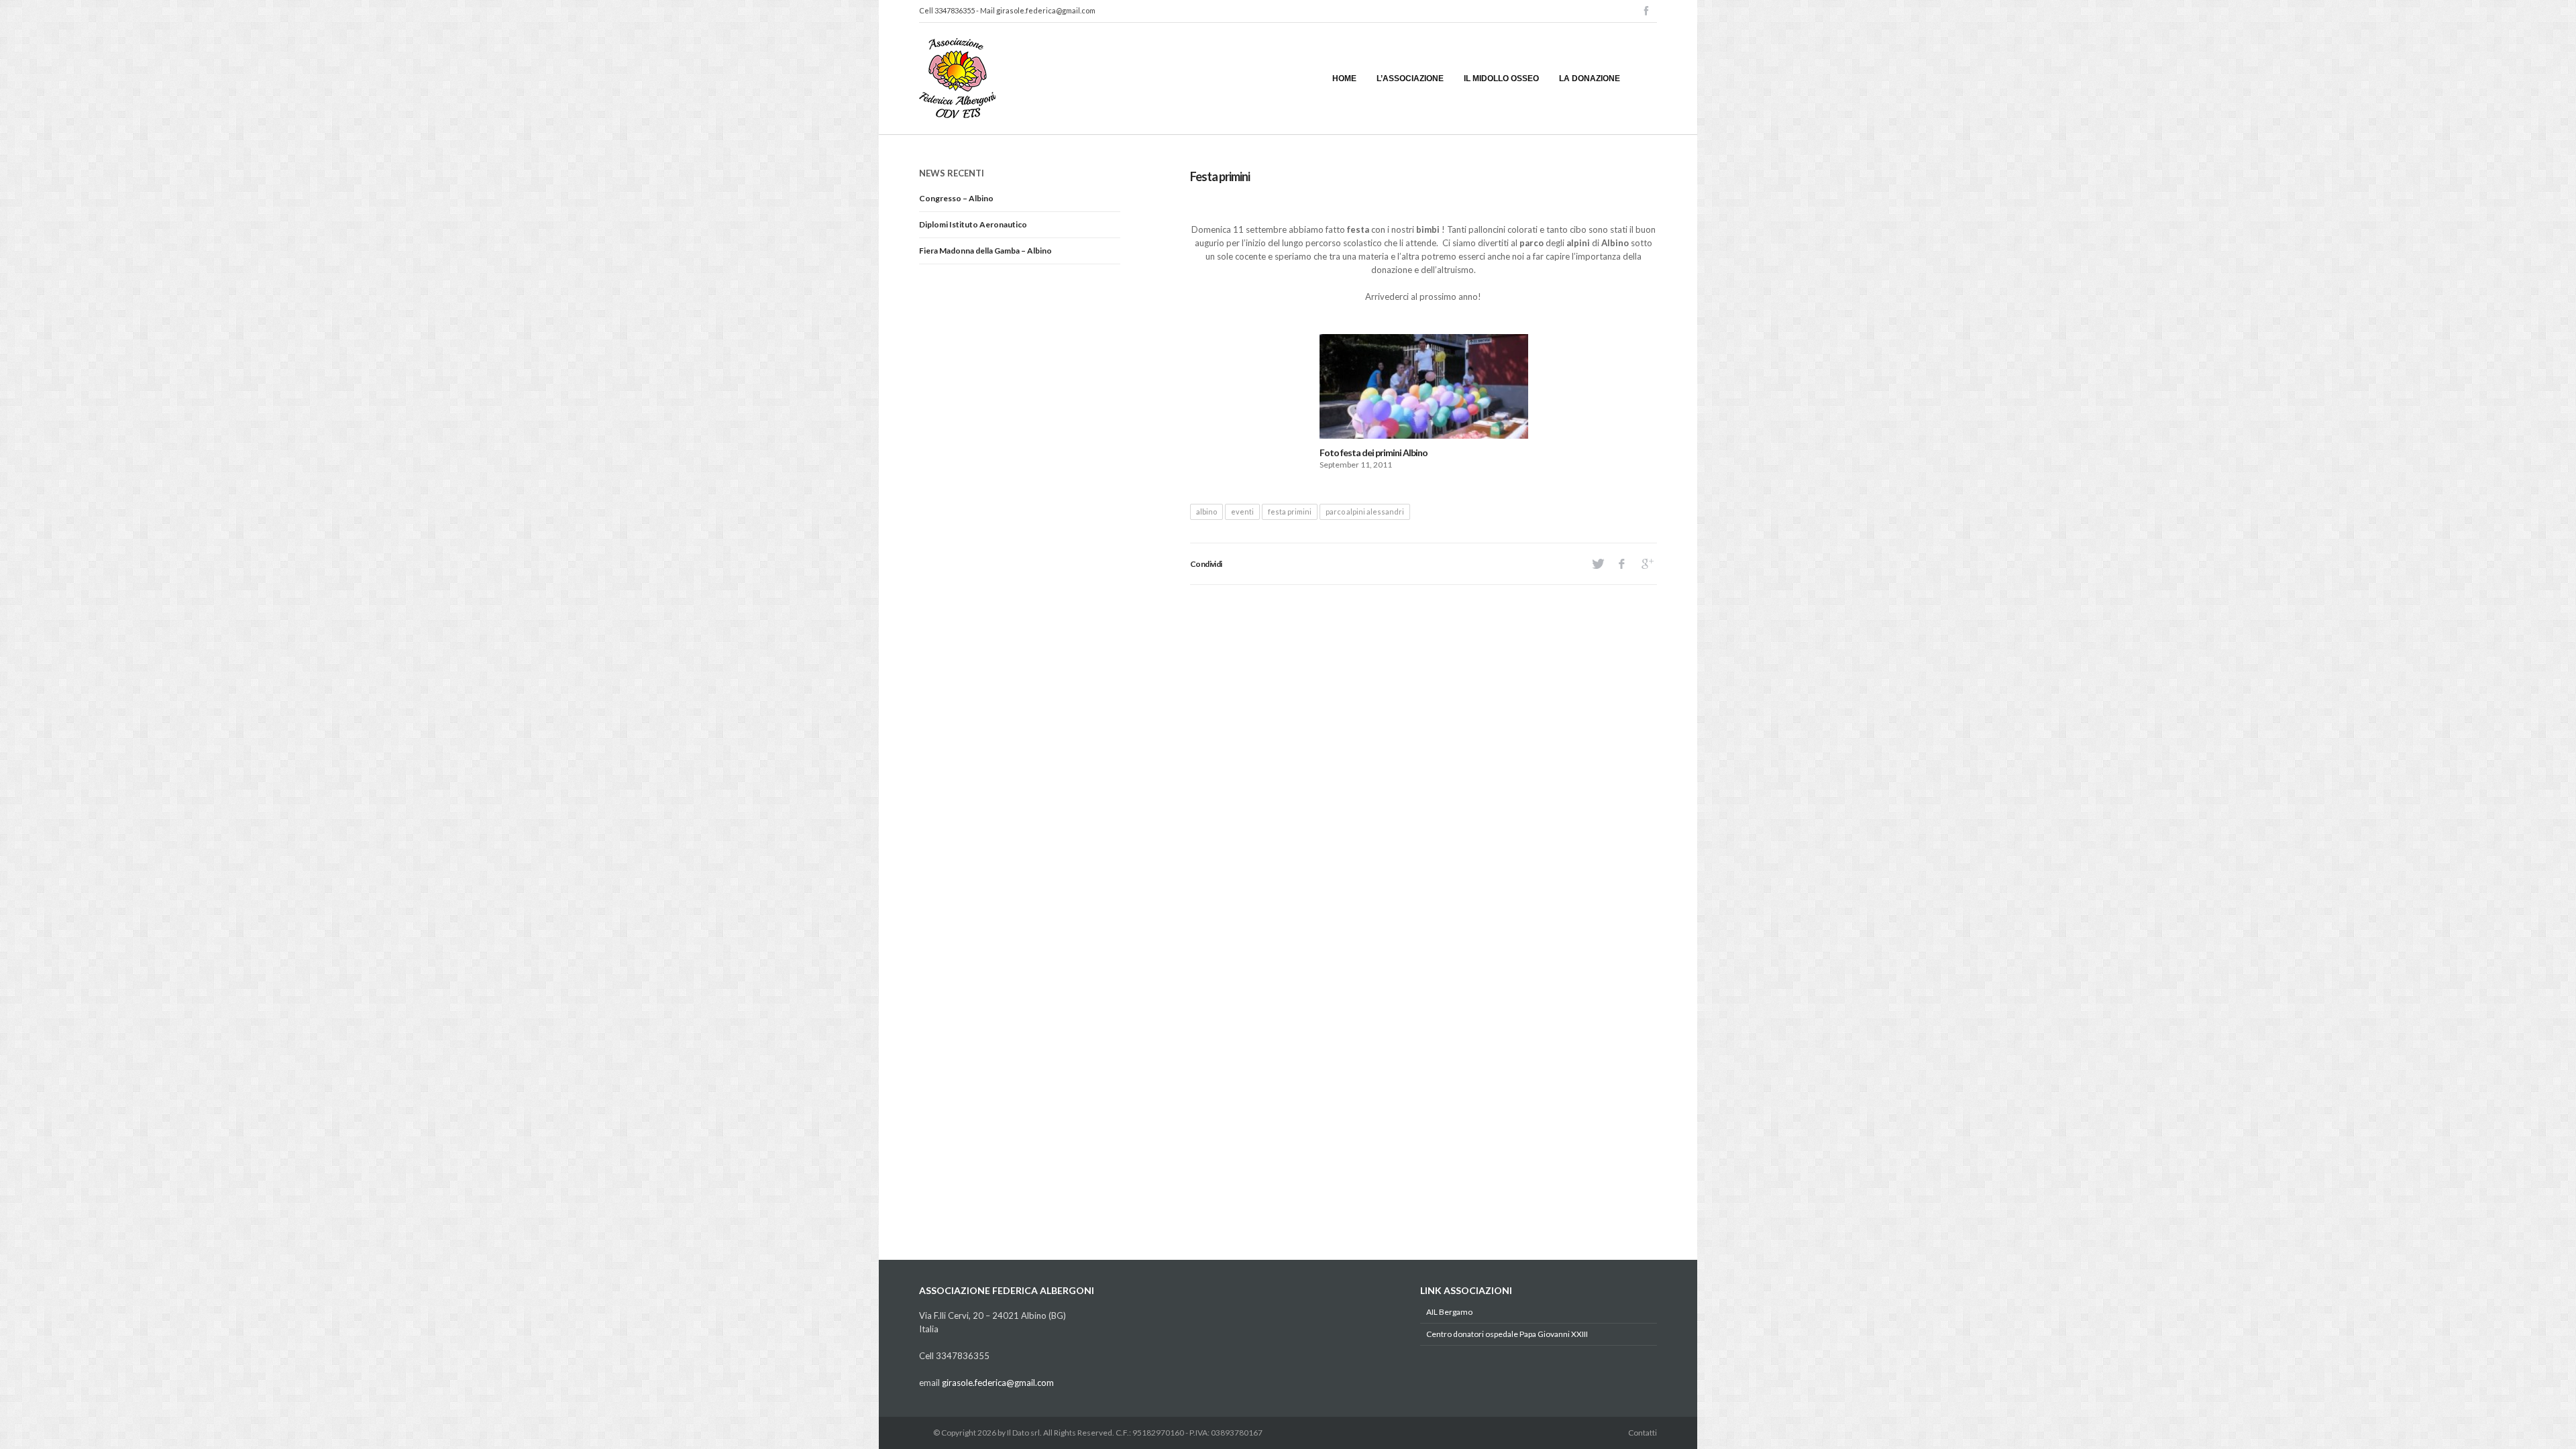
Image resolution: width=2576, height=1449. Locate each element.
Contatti (1643, 1433)
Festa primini (1220, 176)
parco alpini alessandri (1365, 512)
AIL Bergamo (1449, 1312)
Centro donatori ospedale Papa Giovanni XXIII (1507, 1334)
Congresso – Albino (956, 198)
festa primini (1290, 512)
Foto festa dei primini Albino (1374, 452)
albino (1206, 512)
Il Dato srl (1023, 1433)
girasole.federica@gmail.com (1046, 10)
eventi (1242, 512)
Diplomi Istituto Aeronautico (973, 224)
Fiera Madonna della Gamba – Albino (985, 251)
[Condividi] (1597, 564)
